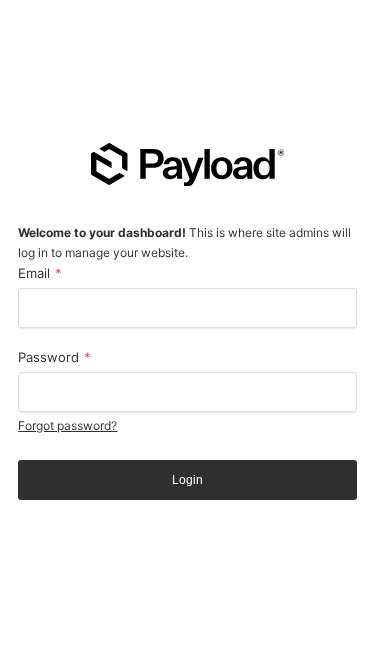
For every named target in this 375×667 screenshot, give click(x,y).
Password (54, 357)
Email (40, 273)
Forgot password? (67, 425)
